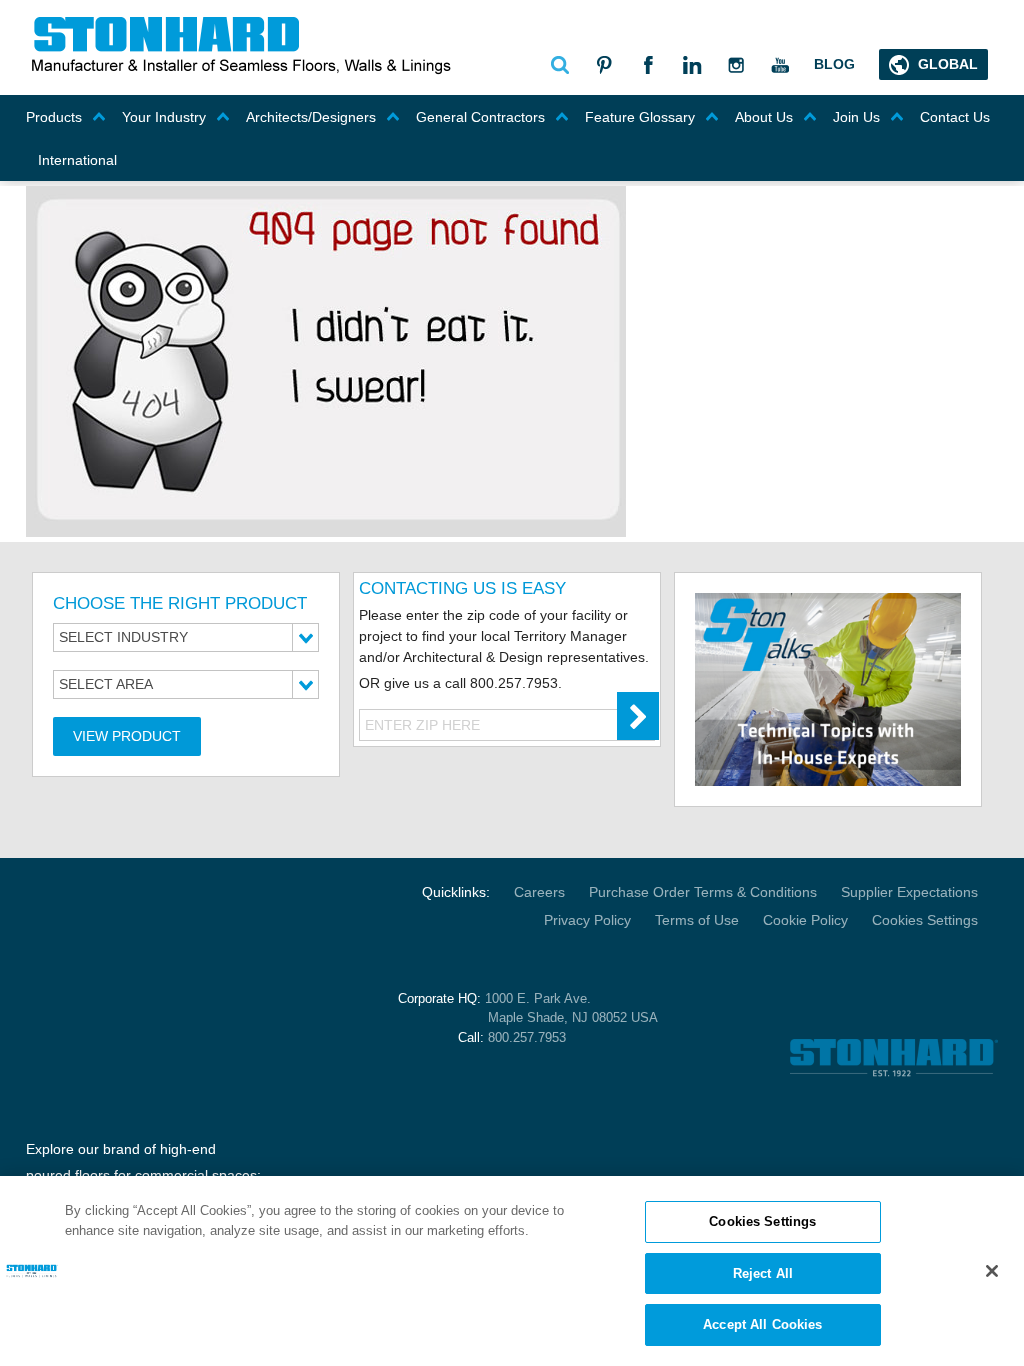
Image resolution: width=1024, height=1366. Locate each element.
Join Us (856, 117)
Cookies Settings (925, 920)
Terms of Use (697, 920)
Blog (834, 64)
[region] (512, 1271)
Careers (539, 892)
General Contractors (480, 117)
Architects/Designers (311, 117)
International (77, 160)
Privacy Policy (587, 920)
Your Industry (164, 117)
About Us (764, 117)
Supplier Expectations (909, 892)
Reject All (763, 1273)
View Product (127, 736)
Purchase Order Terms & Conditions (703, 892)
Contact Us (955, 117)
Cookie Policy (805, 920)
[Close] (992, 1271)
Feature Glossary (640, 117)
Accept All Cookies (762, 1324)
